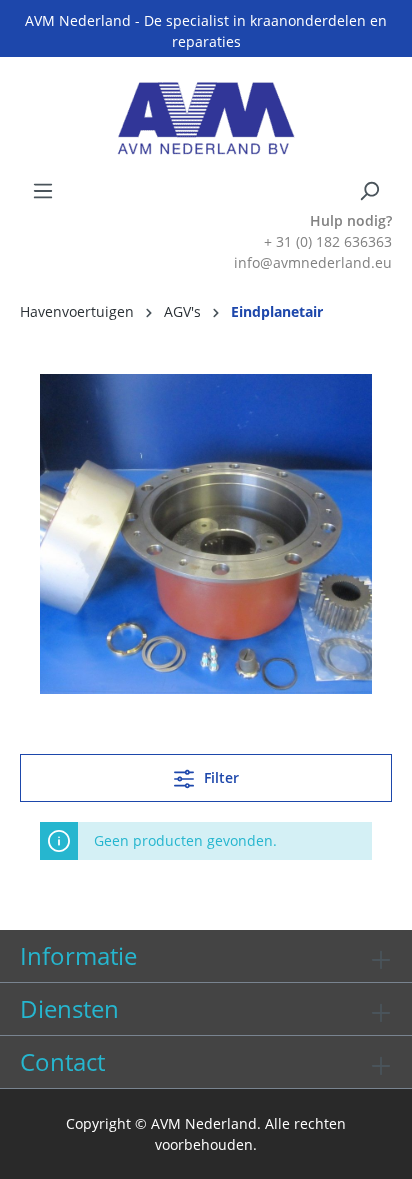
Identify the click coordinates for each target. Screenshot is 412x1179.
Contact (62, 1061)
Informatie (78, 955)
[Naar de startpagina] (206, 118)
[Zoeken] (369, 191)
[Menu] (43, 191)
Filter (219, 777)
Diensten (69, 1008)
